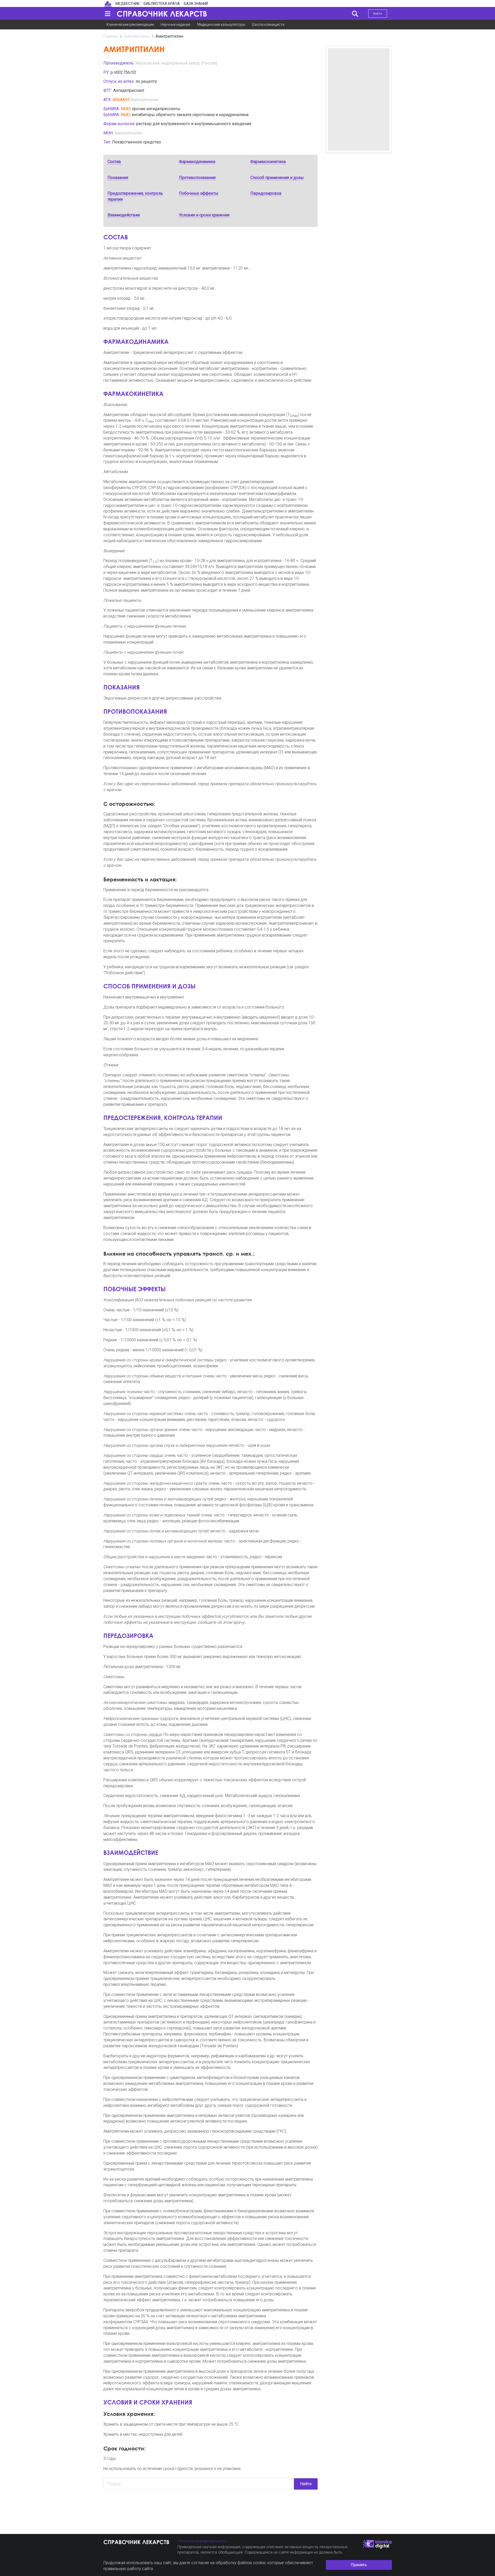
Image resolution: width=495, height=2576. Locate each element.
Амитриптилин (137, 36)
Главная (111, 36)
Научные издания (175, 25)
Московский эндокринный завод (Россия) (176, 63)
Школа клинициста (268, 25)
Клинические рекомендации (130, 25)
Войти (378, 14)
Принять (359, 2565)
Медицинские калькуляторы (221, 25)
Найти (306, 2484)
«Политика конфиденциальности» (203, 2541)
